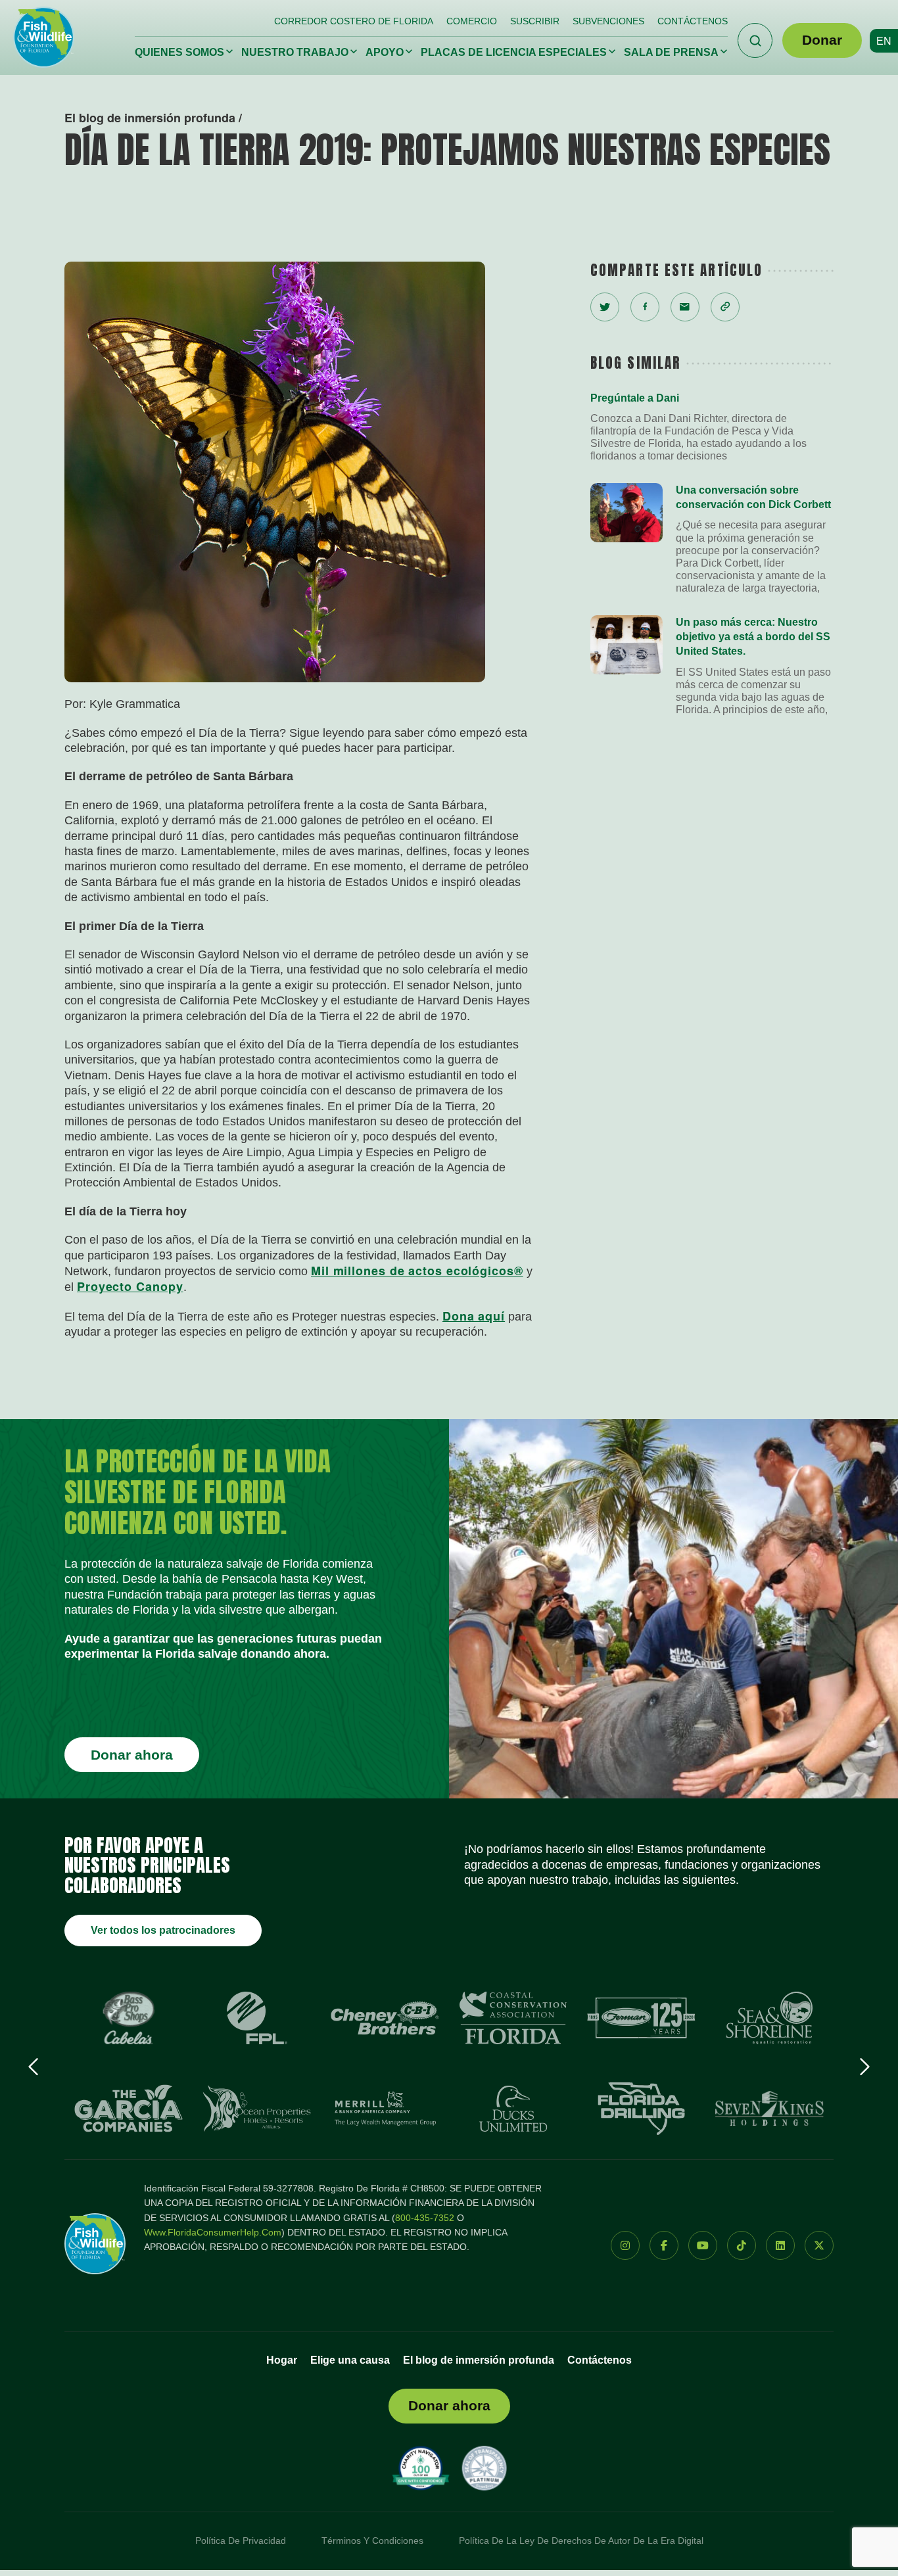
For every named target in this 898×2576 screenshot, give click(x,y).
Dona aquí (474, 1316)
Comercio (472, 21)
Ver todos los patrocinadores (163, 1930)
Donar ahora (132, 1755)
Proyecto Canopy (130, 1286)
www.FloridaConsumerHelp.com (213, 2232)
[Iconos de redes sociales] (625, 2245)
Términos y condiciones (372, 2541)
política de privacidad (241, 2541)
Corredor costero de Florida (354, 21)
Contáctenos (693, 21)
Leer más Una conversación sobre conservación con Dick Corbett (712, 539)
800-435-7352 (425, 2218)
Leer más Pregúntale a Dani (712, 427)
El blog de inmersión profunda (479, 2360)
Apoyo (385, 52)
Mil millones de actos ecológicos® (417, 1271)
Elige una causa (350, 2360)
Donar (822, 40)
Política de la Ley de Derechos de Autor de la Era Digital (581, 2541)
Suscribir (535, 21)
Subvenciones (608, 21)
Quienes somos (179, 52)
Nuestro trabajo (295, 52)
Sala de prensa (671, 52)
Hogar (282, 2360)
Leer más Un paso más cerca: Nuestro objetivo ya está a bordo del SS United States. (712, 666)
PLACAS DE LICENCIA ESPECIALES (514, 52)
